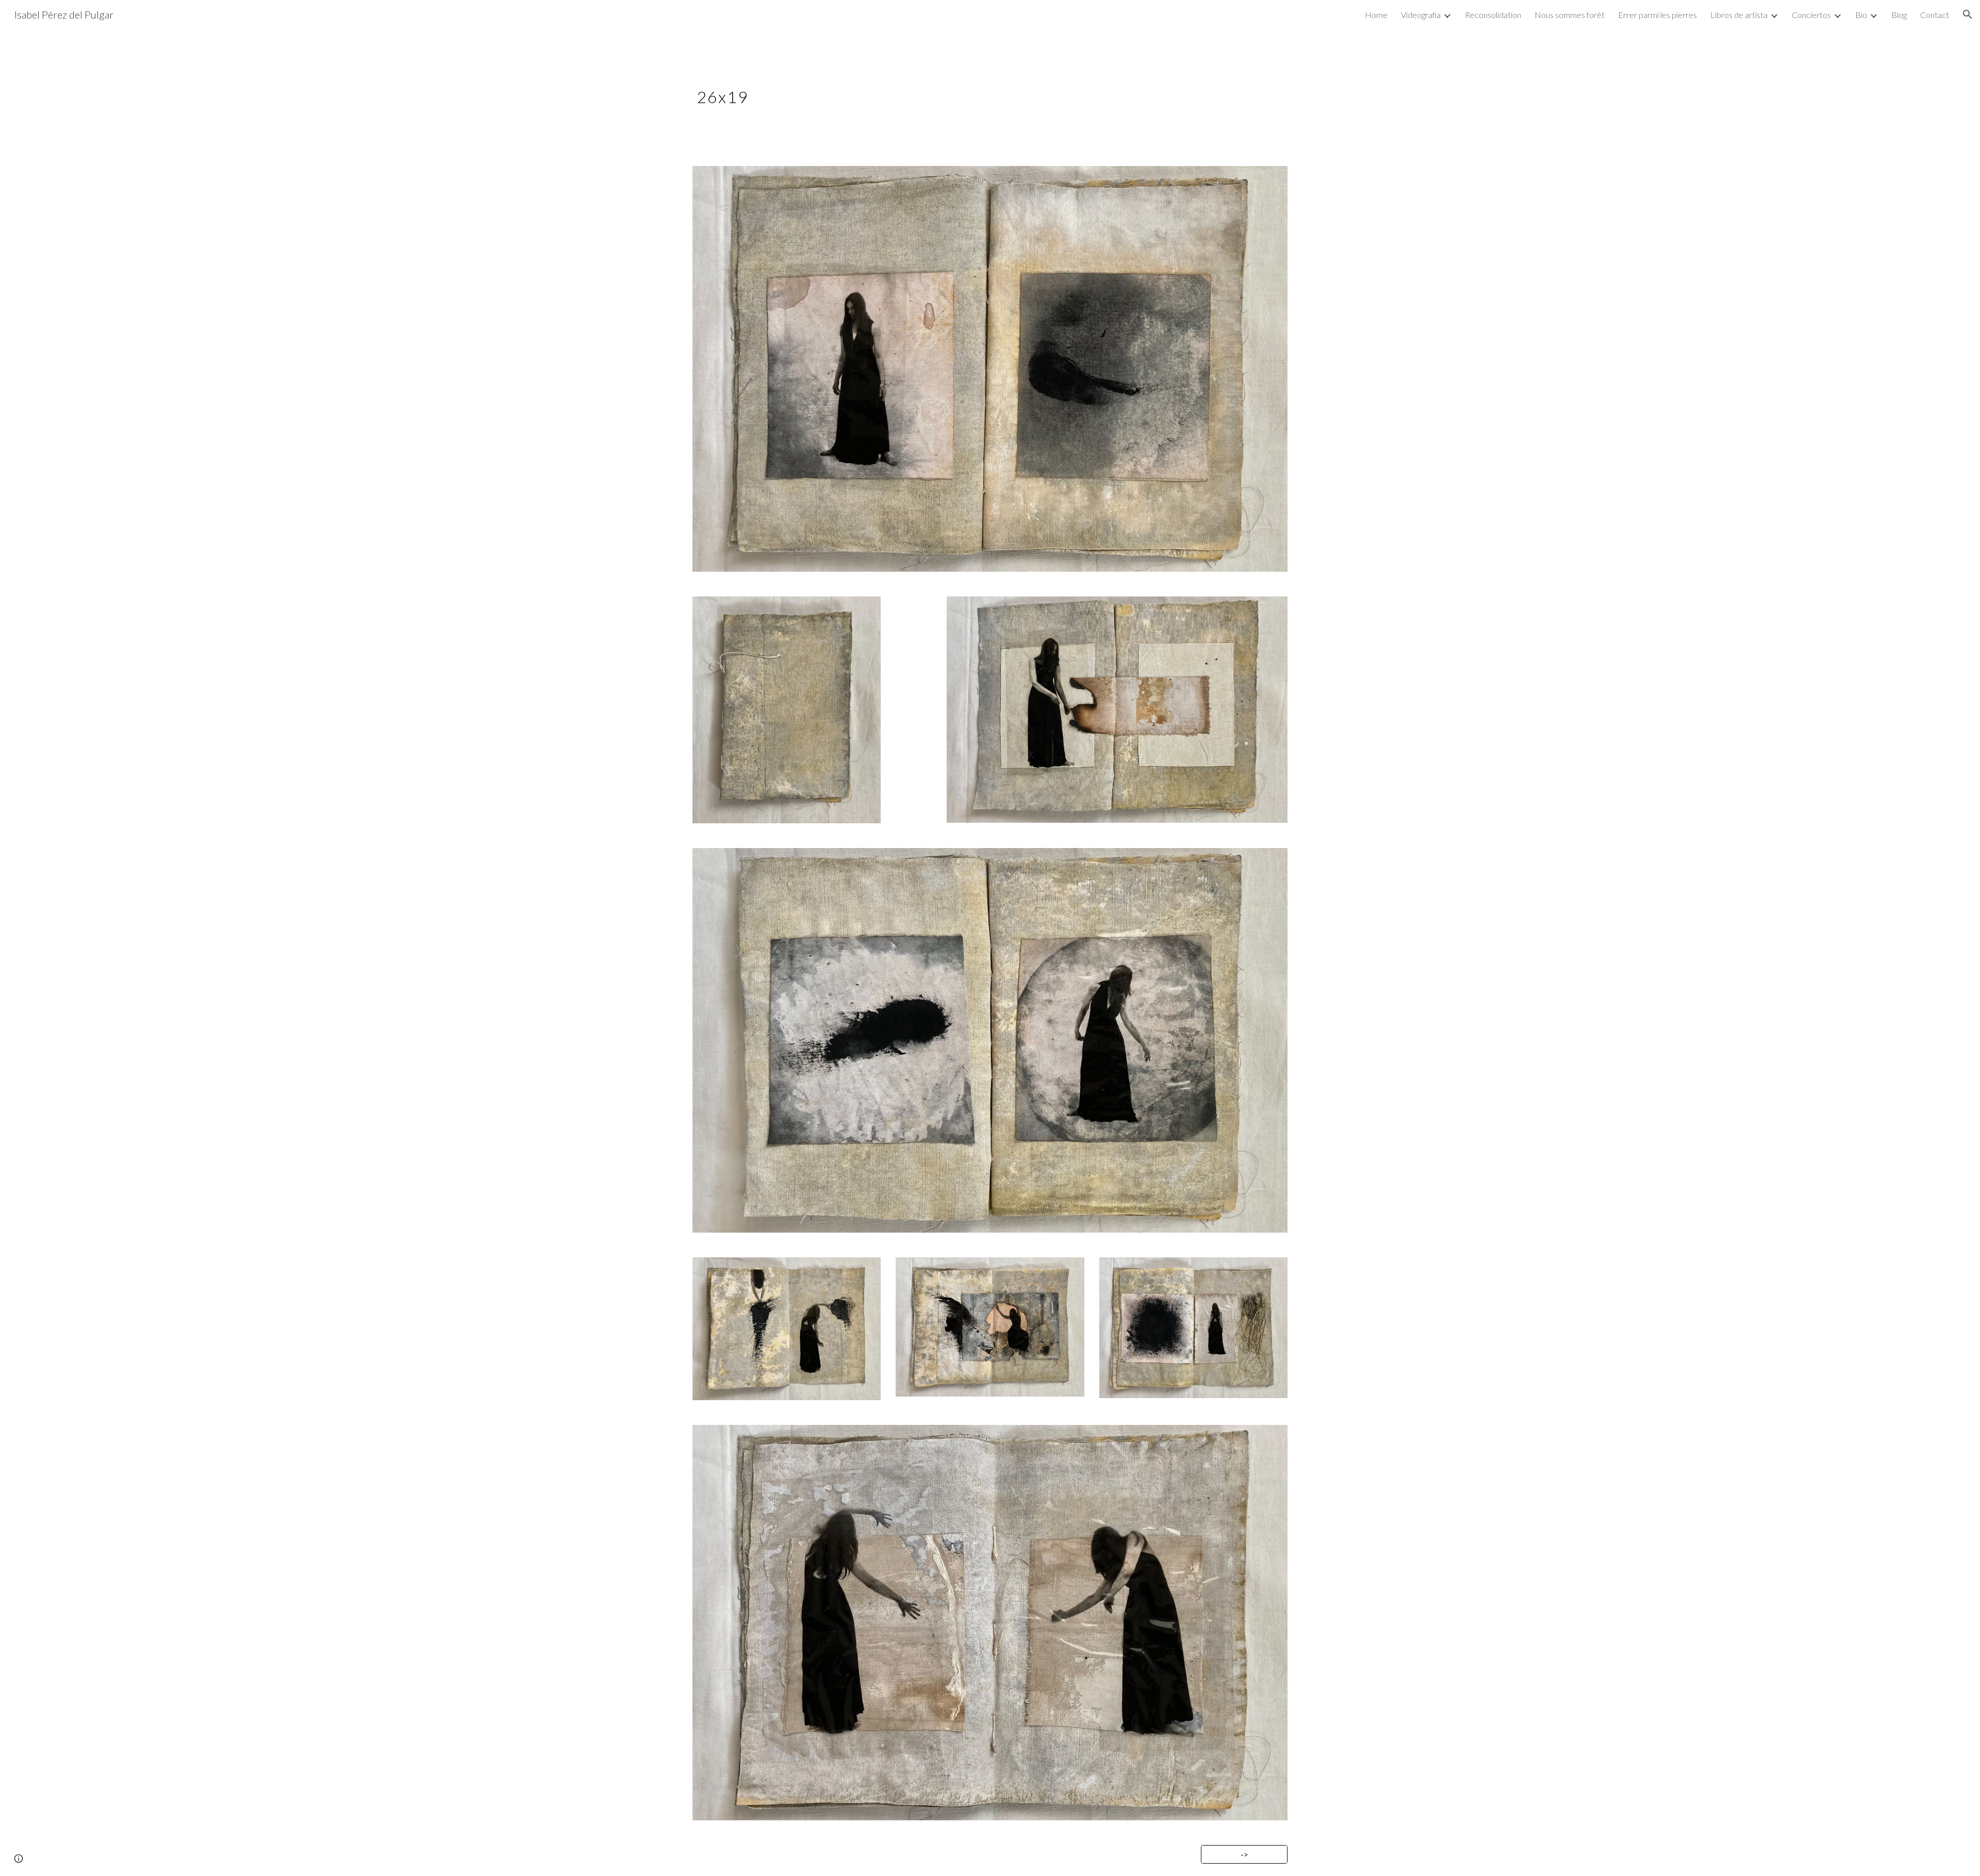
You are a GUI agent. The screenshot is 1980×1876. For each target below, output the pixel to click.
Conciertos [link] (1811, 15)
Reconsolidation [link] (1493, 15)
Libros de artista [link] (1739, 15)
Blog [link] (1899, 15)
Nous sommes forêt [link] (1570, 15)
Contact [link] (1935, 15)
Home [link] (1376, 15)
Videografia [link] (1421, 15)
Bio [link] (1861, 15)
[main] (939, 91)
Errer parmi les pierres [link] (1657, 15)
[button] (1968, 14)
